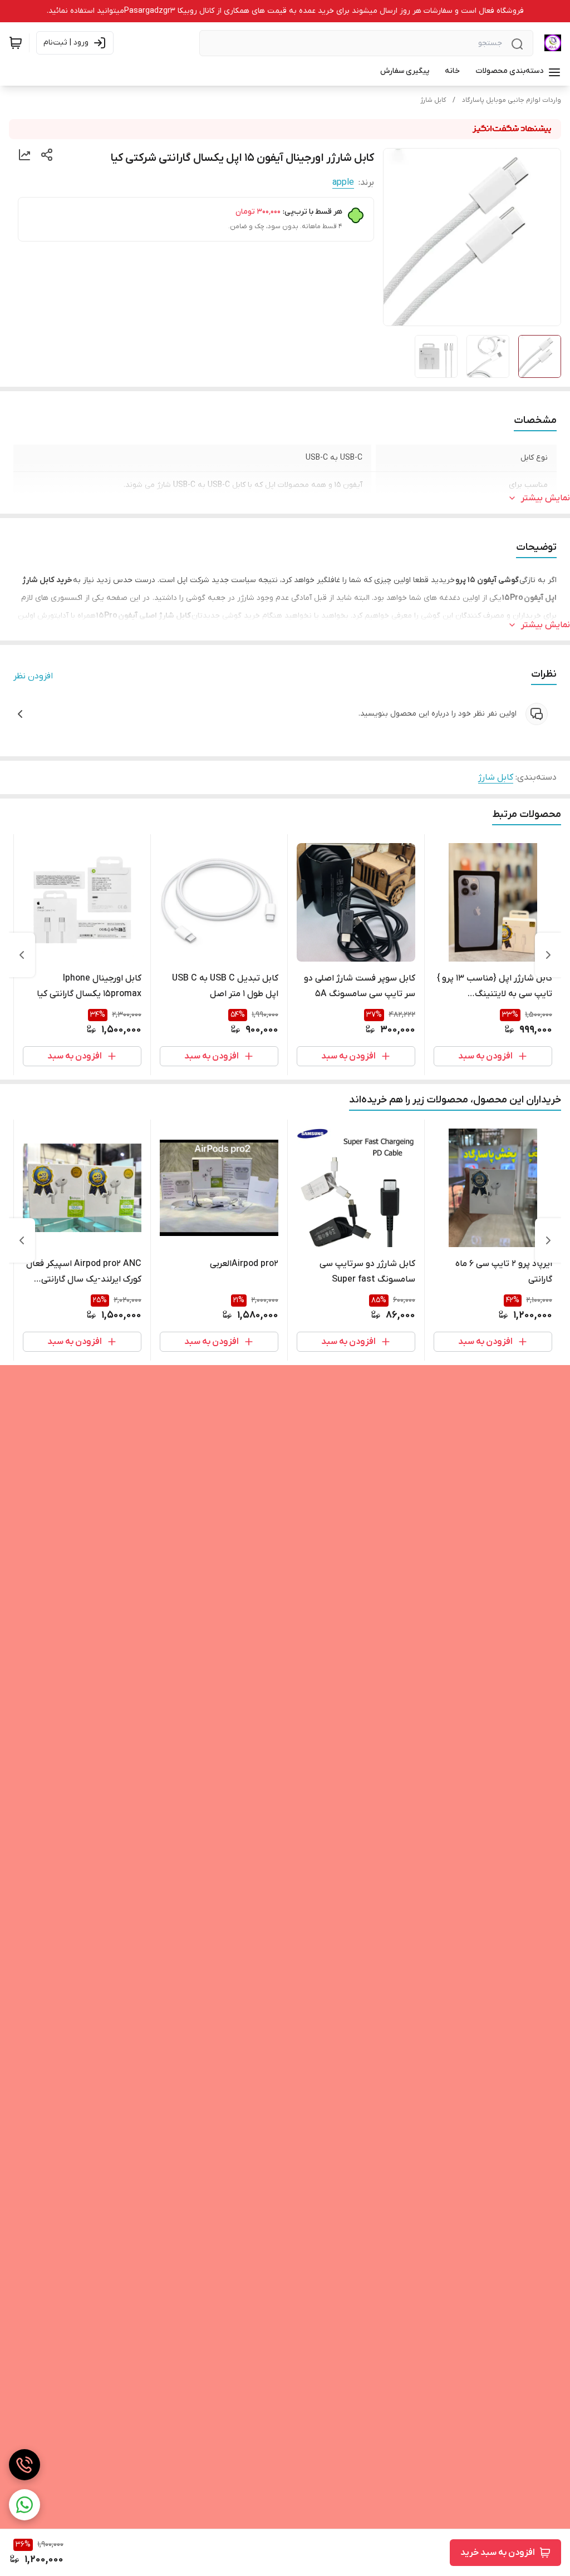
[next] (22, 955)
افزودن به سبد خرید (498, 2553)
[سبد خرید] (16, 43)
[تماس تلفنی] (24, 2465)
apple (343, 183)
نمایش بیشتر (546, 498)
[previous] (548, 955)
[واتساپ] (24, 2505)
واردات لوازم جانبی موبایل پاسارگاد (512, 100)
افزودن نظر (33, 676)
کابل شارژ (433, 100)
